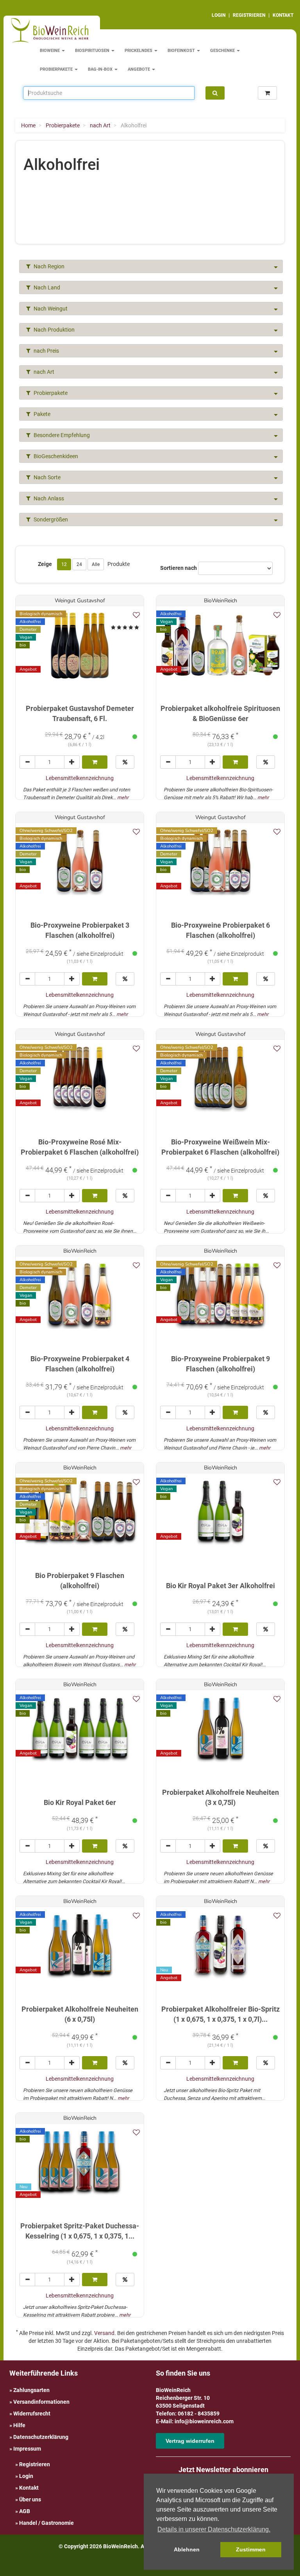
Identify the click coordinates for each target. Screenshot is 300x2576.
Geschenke (223, 51)
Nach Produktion (54, 330)
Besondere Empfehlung (61, 435)
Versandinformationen (41, 2402)
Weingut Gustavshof (80, 601)
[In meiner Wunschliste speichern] (136, 615)
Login (26, 2476)
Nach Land (46, 287)
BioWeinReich (221, 601)
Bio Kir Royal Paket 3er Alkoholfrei (221, 1586)
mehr (123, 797)
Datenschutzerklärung (41, 2437)
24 (79, 564)
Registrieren (35, 2464)
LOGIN (219, 15)
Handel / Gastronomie (46, 2523)
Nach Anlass (48, 498)
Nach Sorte (46, 477)
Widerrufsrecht (32, 2414)
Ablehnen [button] (187, 2549)
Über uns (30, 2499)
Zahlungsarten (31, 2390)
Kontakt (29, 2488)
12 (64, 564)
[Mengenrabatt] (125, 762)
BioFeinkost (182, 51)
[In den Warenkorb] (95, 762)
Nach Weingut (50, 309)
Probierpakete (57, 69)
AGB (25, 2511)
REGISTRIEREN (249, 15)
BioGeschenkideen (55, 456)
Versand (104, 2333)
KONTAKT (283, 15)
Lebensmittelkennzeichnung (80, 778)
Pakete (41, 414)
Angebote (139, 69)
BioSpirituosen (93, 51)
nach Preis (46, 351)
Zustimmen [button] (251, 2549)
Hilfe (19, 2425)
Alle (96, 564)
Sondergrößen (50, 519)
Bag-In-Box (101, 69)
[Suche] (215, 93)
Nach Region (48, 266)
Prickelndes (139, 51)
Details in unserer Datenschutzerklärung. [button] (214, 2529)
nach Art (43, 372)
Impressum (27, 2449)
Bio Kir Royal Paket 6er (80, 1802)
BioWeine (50, 51)
